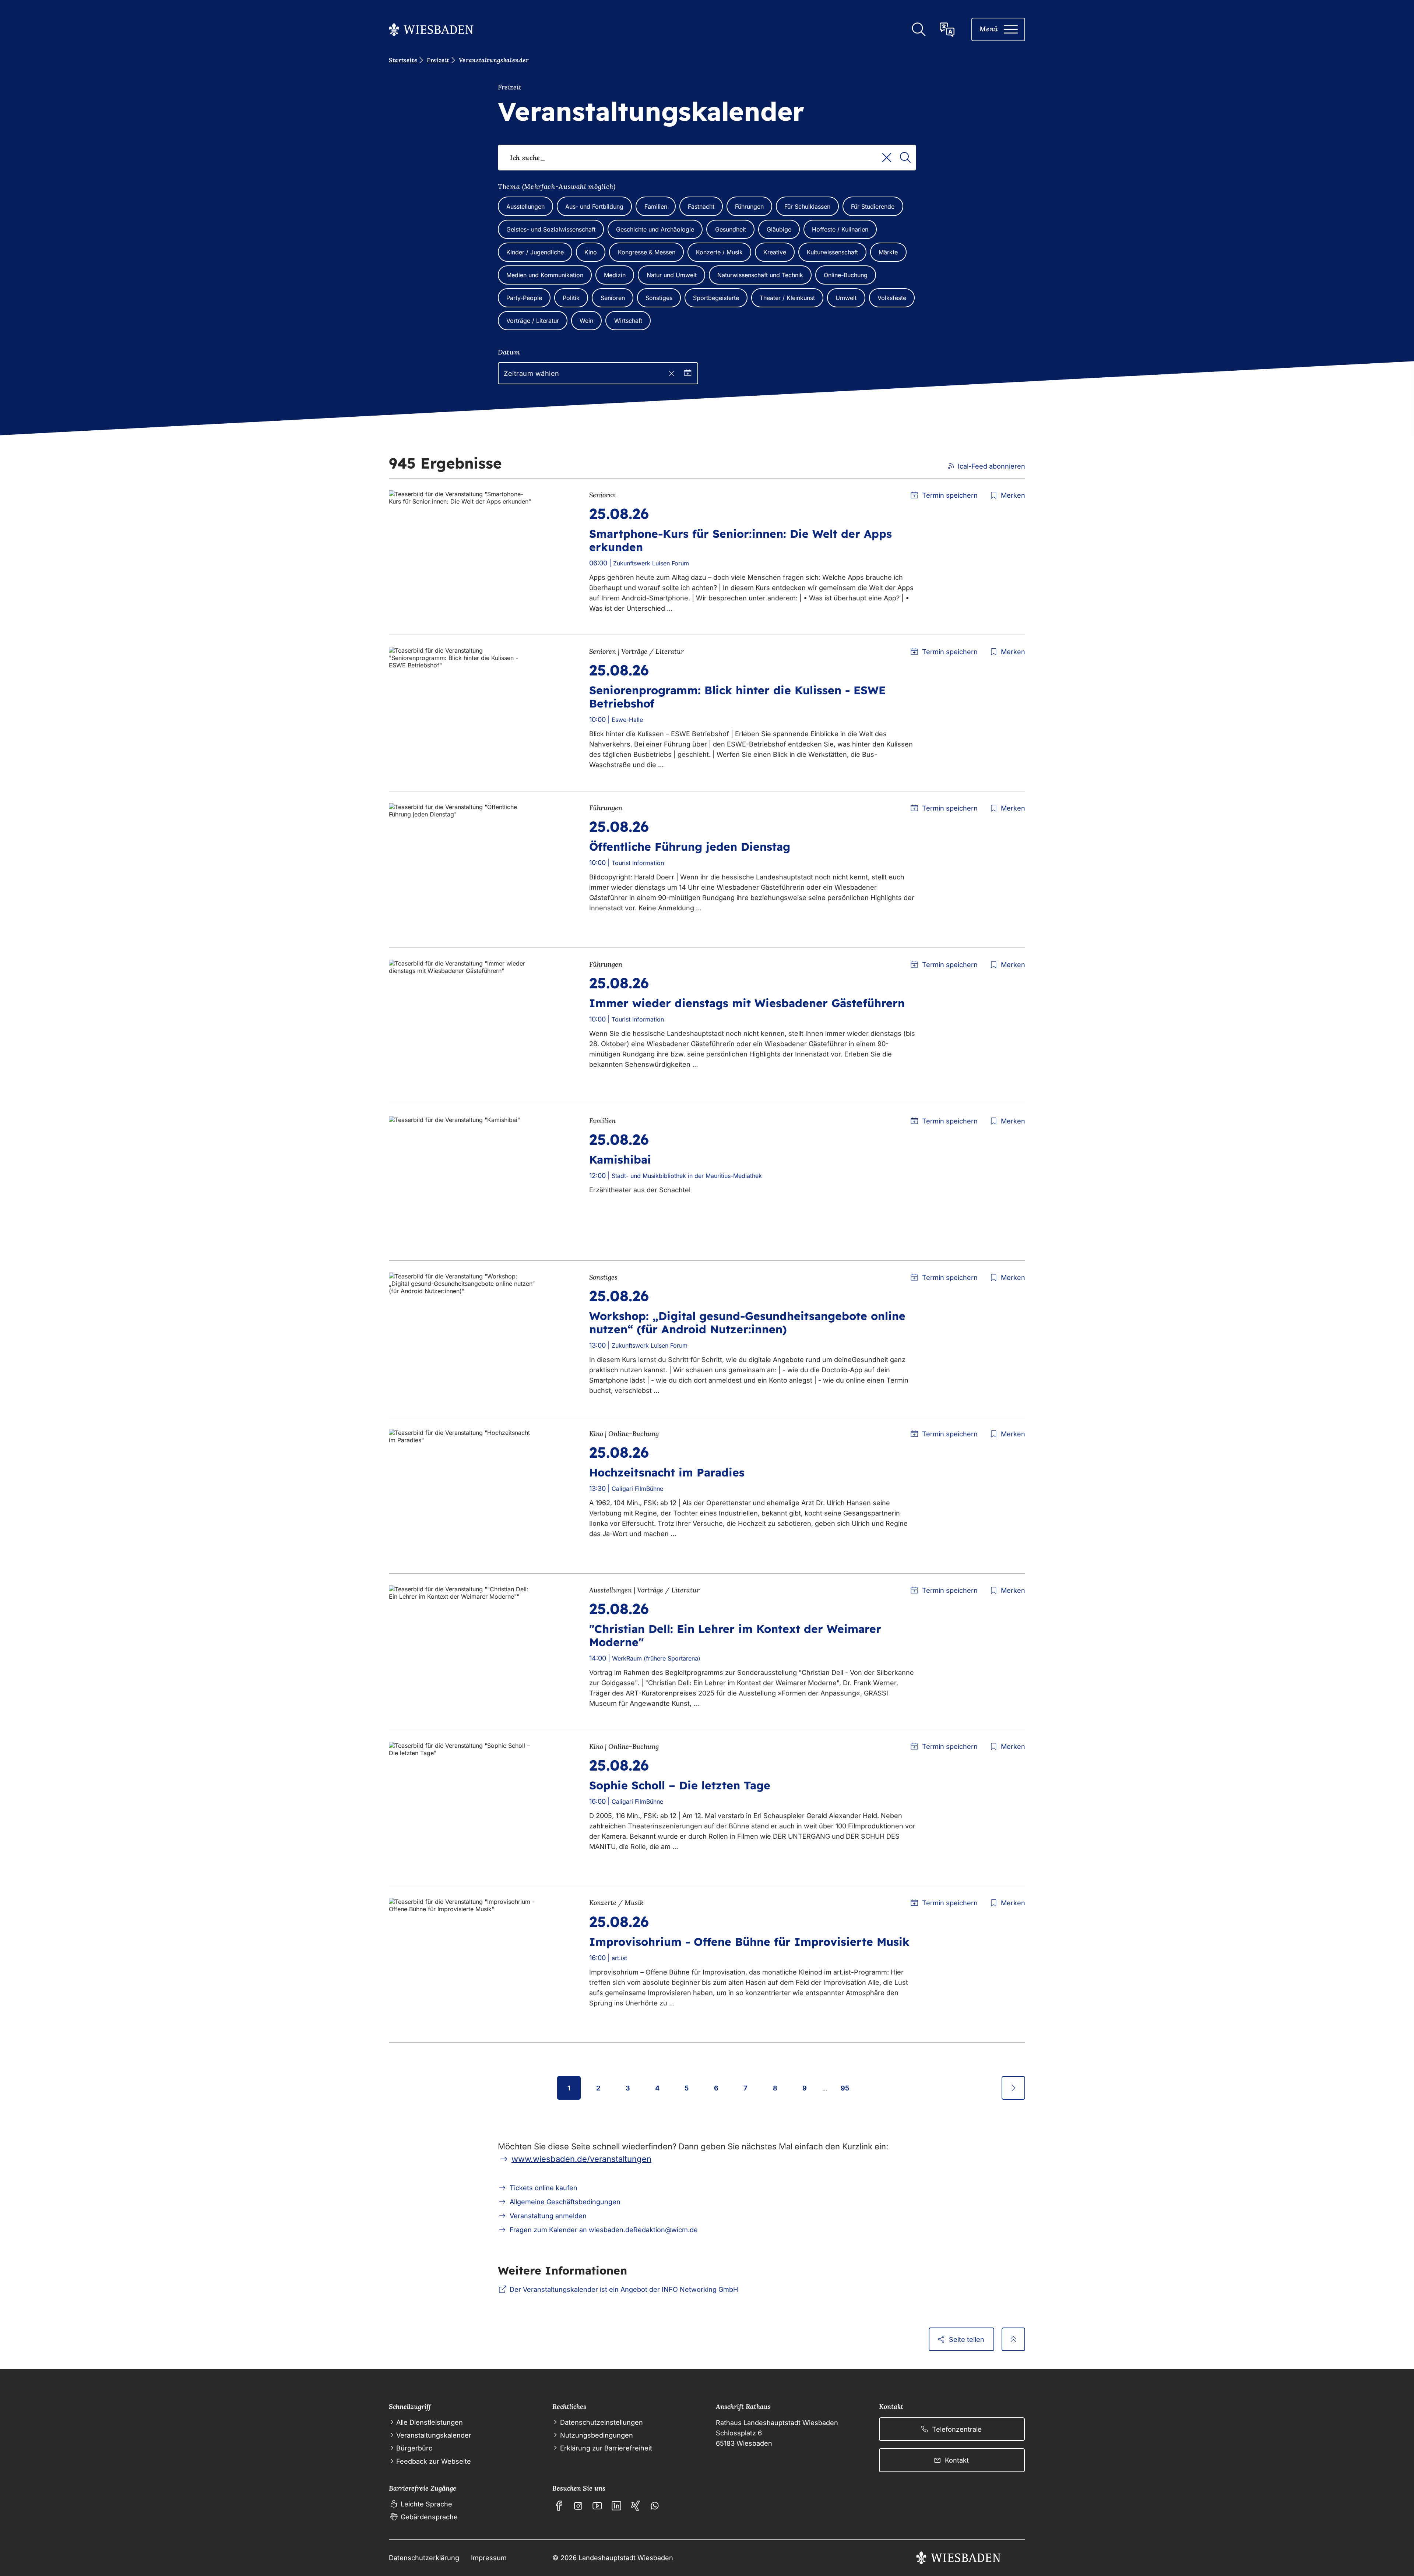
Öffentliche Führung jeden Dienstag (690, 847)
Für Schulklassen (807, 207)
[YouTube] (597, 2506)
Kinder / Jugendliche (535, 252)
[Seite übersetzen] (947, 29)
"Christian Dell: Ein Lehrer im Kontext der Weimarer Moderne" (735, 1635)
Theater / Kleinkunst (787, 298)
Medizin (615, 275)
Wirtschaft (628, 321)
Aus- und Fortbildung (594, 207)
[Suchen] (905, 158)
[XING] (636, 2506)
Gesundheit (731, 229)
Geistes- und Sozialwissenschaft (551, 229)
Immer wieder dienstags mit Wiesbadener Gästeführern (747, 1003)
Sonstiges (659, 298)
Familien (656, 207)
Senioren (613, 298)
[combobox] (707, 158)
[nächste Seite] (1013, 2088)
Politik (571, 298)
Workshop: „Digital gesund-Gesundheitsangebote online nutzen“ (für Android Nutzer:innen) (747, 1323)
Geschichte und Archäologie (655, 229)
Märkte (888, 252)
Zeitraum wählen (532, 373)
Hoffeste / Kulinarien (840, 229)
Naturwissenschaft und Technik (760, 275)
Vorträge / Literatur (533, 321)
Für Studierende (873, 207)
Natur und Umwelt (672, 275)
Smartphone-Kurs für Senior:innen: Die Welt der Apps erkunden (741, 540)
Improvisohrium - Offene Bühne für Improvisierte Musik (749, 1942)
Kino (591, 252)
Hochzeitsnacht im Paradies (667, 1472)
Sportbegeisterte (716, 298)
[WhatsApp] (655, 2506)
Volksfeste (892, 298)
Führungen (749, 207)
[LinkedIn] (616, 2506)
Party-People (524, 298)
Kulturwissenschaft (832, 252)
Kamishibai (620, 1160)
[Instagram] (578, 2506)
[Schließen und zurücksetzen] (671, 373)
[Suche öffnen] (918, 29)
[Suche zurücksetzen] (887, 158)
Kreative (775, 252)
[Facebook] (559, 2506)
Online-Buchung (846, 275)
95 (845, 2088)
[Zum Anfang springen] (1013, 2339)
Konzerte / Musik (719, 252)
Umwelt (846, 298)
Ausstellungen (525, 207)
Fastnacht (701, 207)
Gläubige (779, 229)
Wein (586, 321)
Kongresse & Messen (647, 252)
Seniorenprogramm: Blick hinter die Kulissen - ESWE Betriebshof (737, 697)
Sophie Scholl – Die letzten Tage (680, 1785)
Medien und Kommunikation (545, 275)
